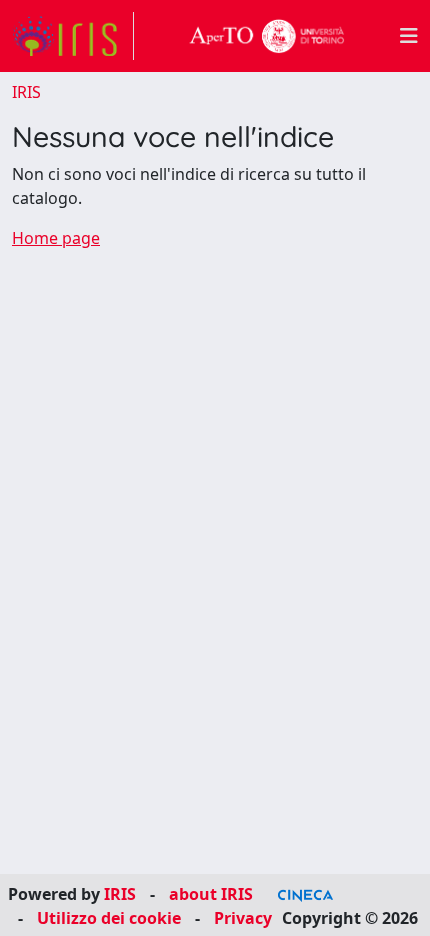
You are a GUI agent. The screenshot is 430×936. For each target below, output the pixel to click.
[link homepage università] (267, 36)
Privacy (243, 918)
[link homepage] (73, 36)
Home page (56, 238)
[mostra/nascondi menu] (409, 36)
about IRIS (211, 894)
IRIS (26, 92)
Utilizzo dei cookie (109, 918)
